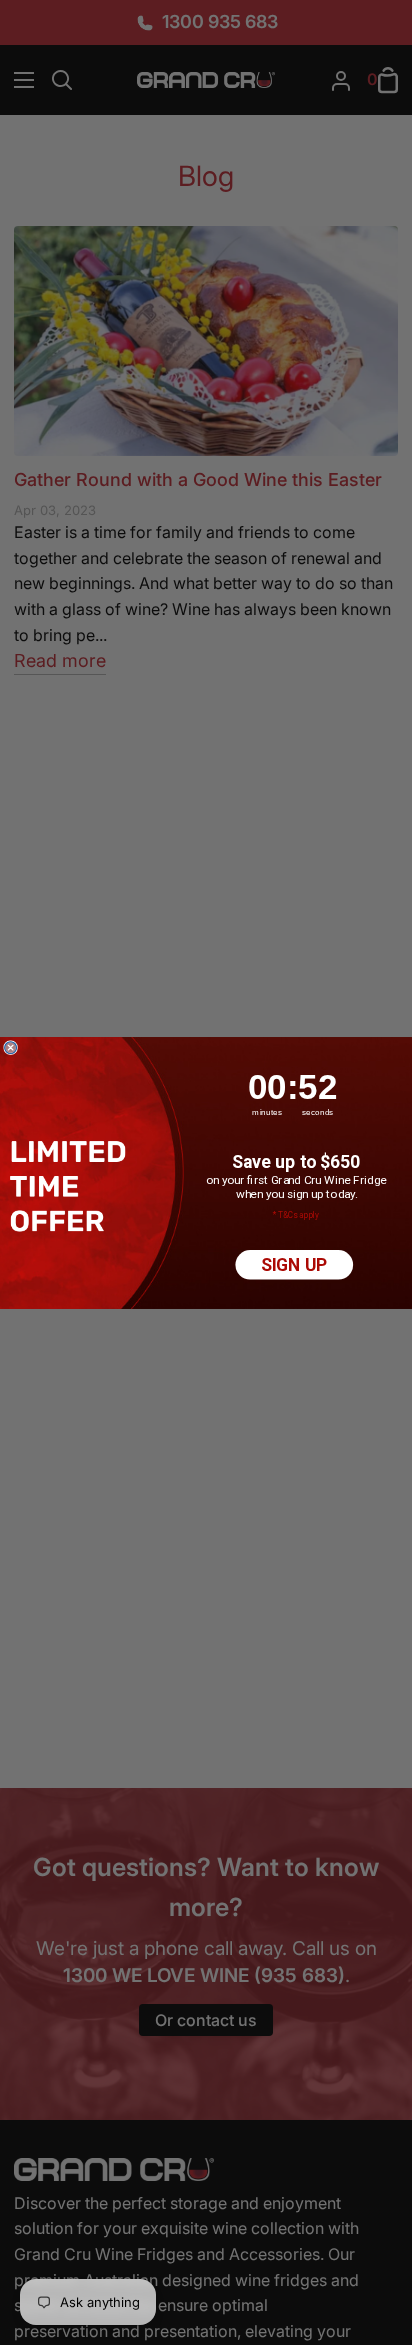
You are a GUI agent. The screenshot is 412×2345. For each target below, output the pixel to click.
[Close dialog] (11, 1047)
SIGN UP (294, 1264)
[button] (72, 1186)
